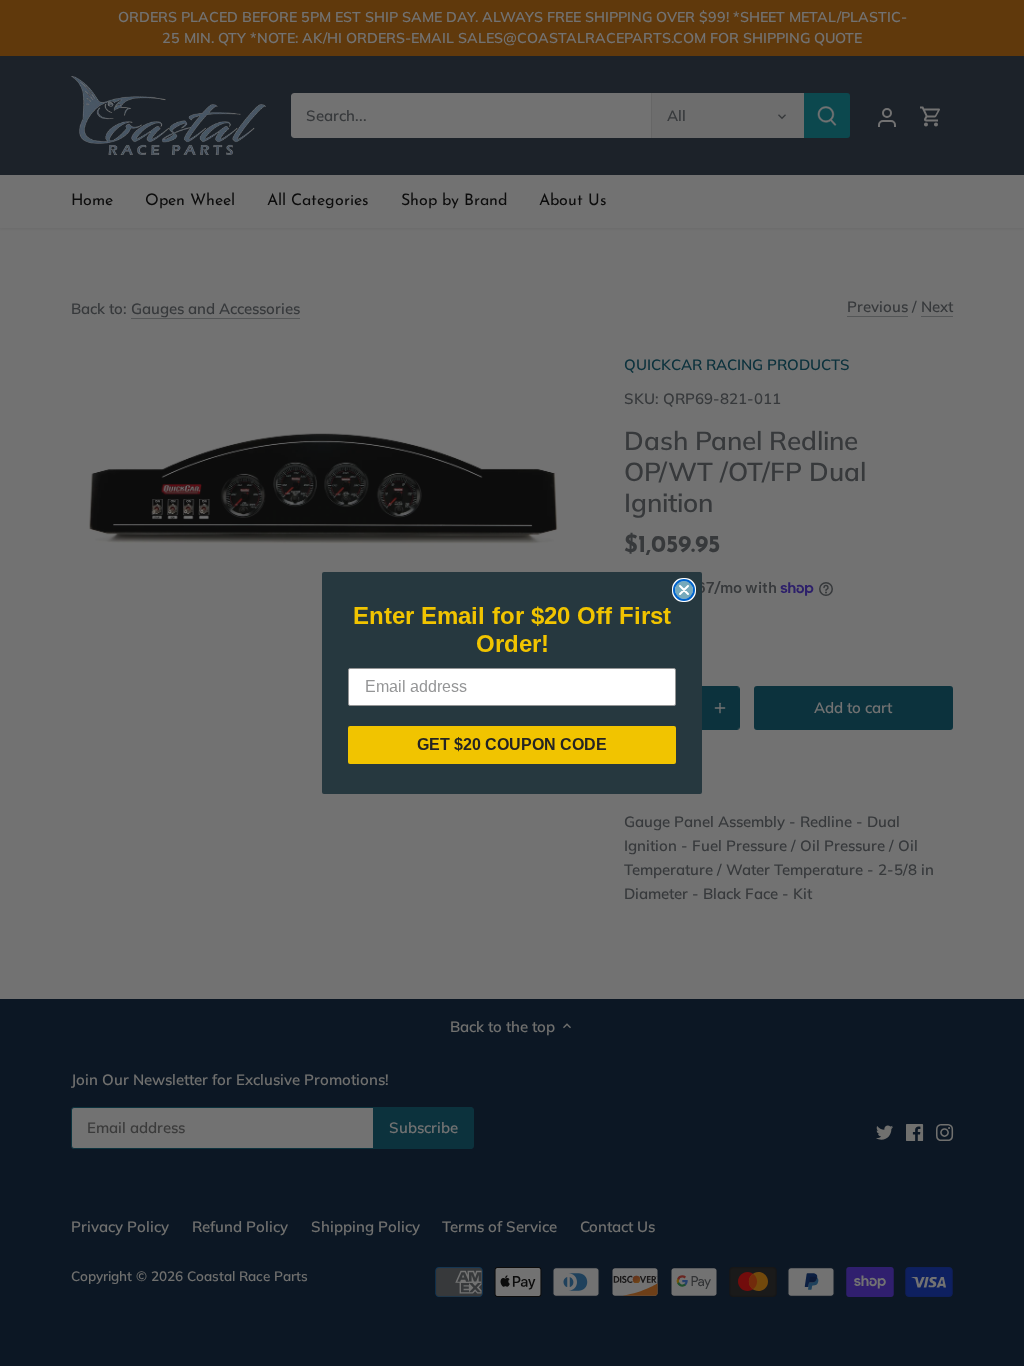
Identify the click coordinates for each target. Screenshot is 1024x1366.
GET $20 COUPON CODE (512, 744)
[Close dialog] (684, 590)
